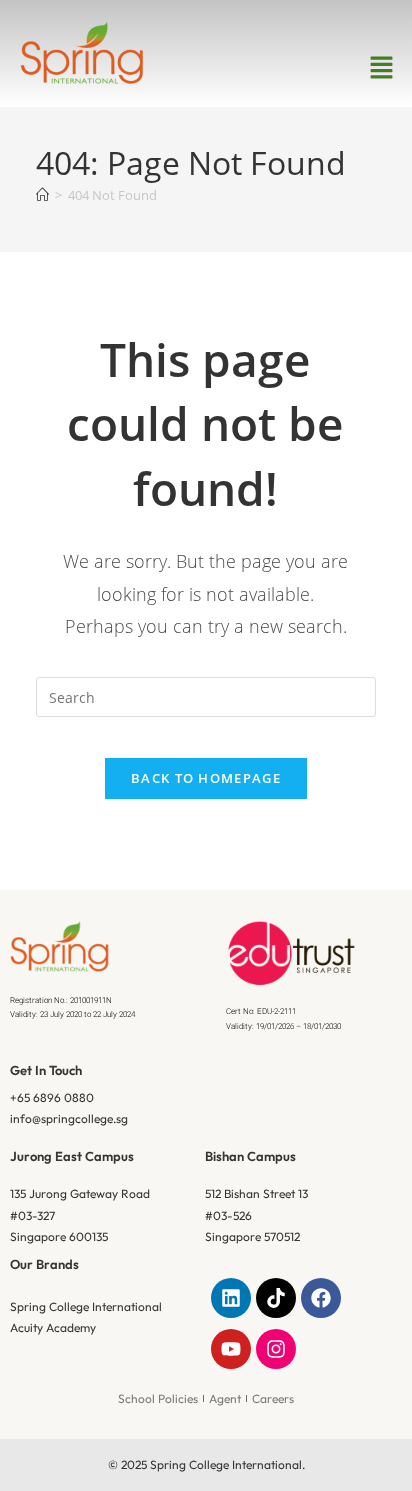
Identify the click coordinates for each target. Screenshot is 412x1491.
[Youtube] (231, 1349)
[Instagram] (276, 1349)
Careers (273, 1398)
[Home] (42, 195)
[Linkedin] (231, 1298)
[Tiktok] (276, 1298)
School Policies (158, 1398)
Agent (225, 1398)
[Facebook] (321, 1298)
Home (165, 314)
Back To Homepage (206, 778)
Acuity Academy (53, 1327)
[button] (382, 68)
